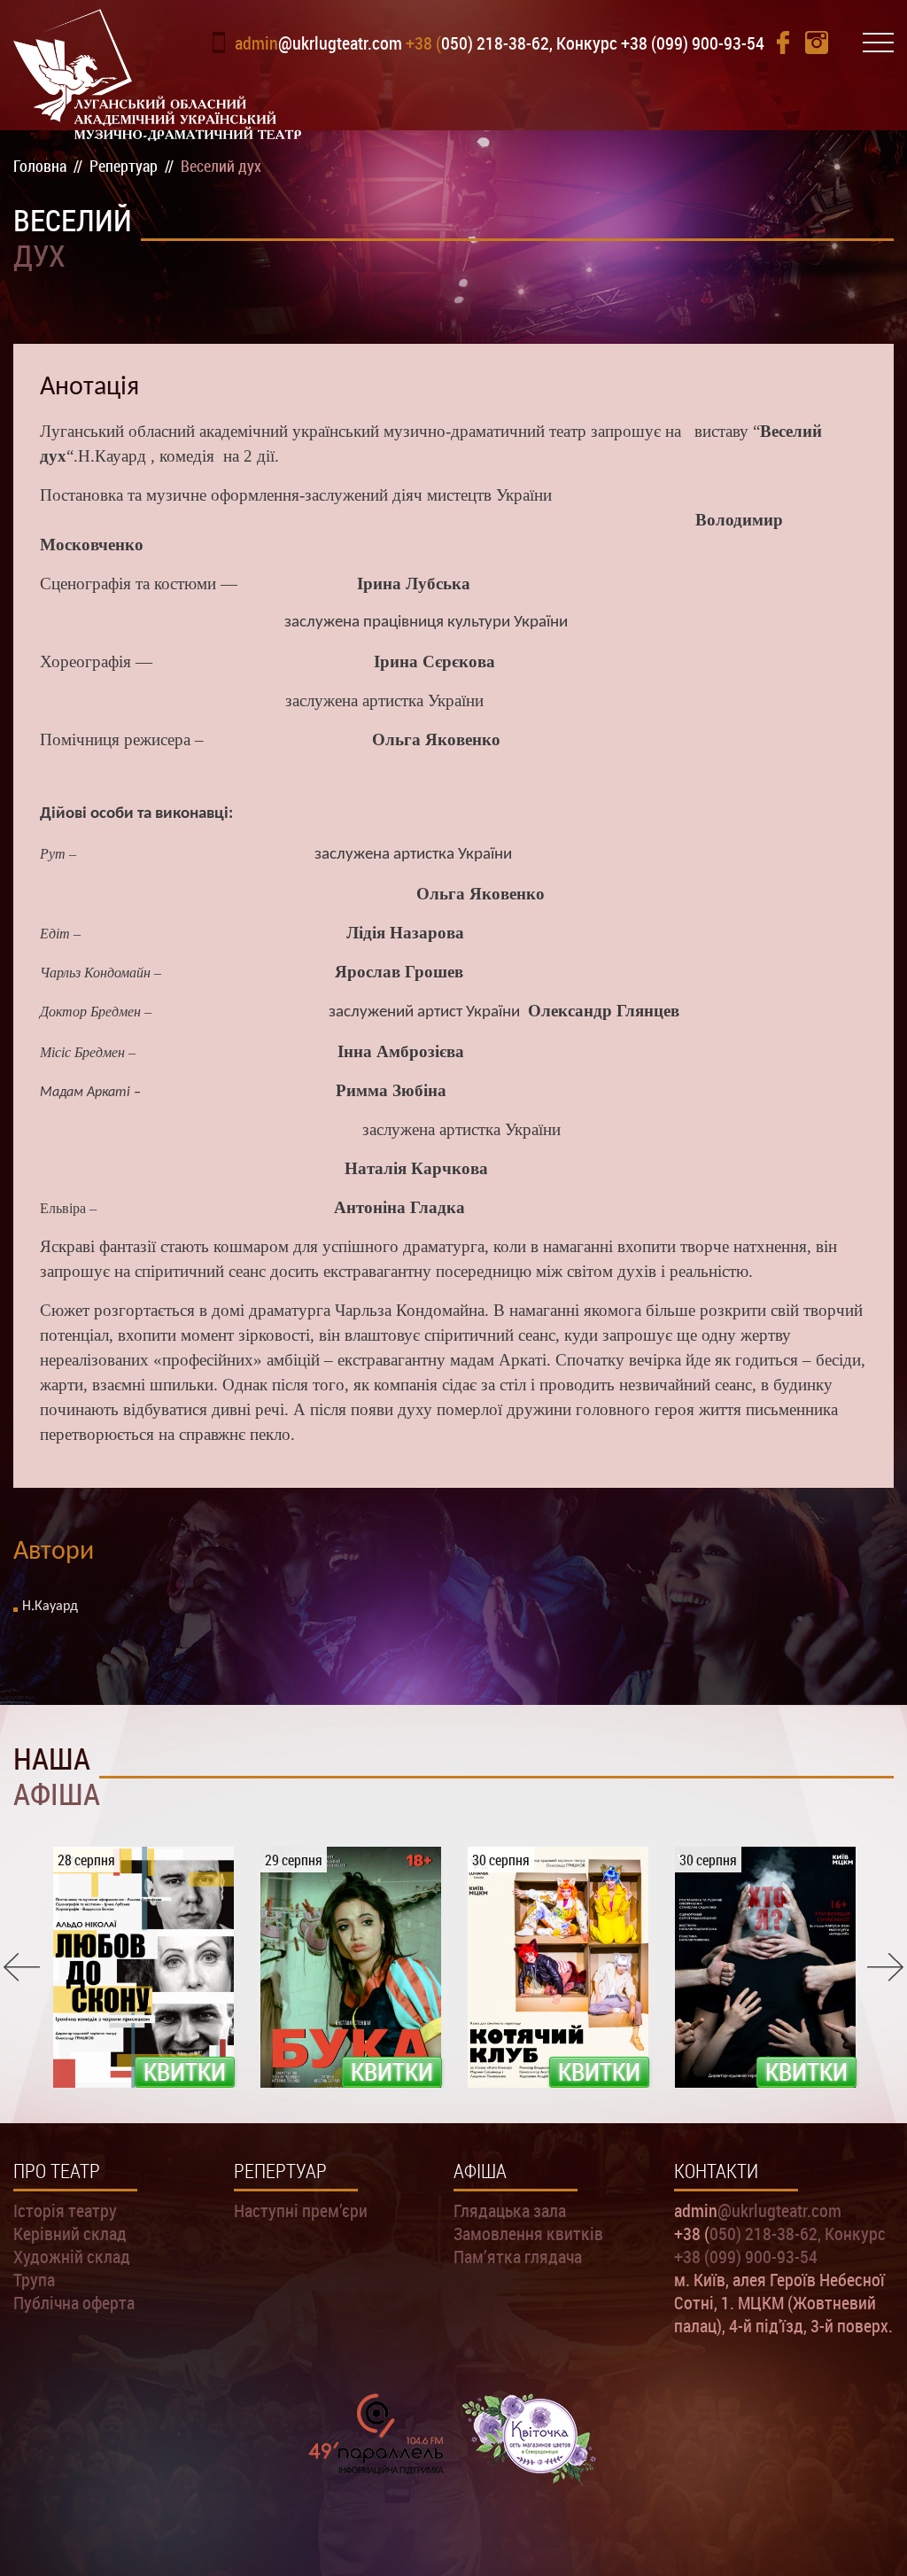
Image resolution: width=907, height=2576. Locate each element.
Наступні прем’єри (301, 2210)
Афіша (480, 2171)
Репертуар (280, 2171)
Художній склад (72, 2256)
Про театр (57, 2171)
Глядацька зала (510, 2210)
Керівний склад (70, 2233)
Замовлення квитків (528, 2233)
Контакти (716, 2171)
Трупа (34, 2279)
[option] (143, 1967)
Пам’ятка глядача (518, 2256)
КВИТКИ (185, 2072)
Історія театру (65, 2210)
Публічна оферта (74, 2302)
